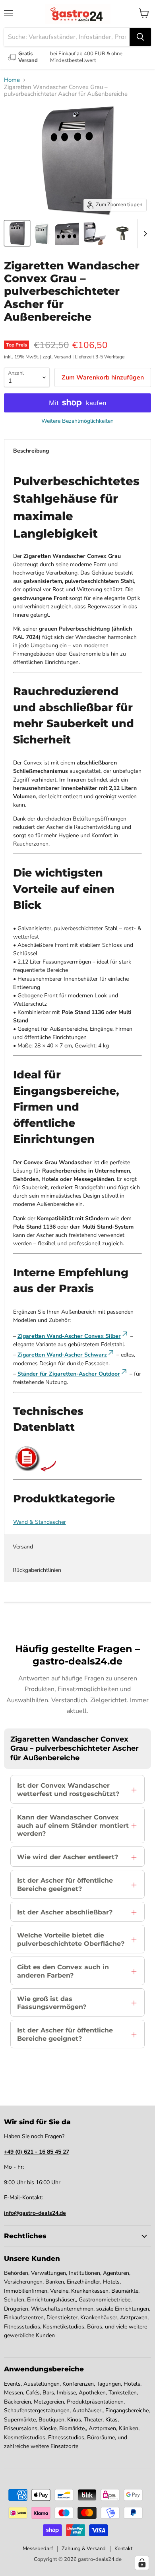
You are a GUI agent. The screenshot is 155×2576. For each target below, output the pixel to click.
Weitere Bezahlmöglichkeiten (77, 421)
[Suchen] (140, 37)
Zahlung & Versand (84, 2549)
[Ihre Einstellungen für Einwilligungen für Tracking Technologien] (142, 2563)
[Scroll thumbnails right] (144, 234)
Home (12, 80)
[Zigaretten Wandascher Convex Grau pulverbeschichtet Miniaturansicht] (17, 233)
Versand (23, 1547)
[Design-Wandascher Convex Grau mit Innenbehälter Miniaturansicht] (95, 233)
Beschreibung (31, 451)
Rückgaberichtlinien (37, 1570)
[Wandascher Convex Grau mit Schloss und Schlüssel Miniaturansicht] (67, 233)
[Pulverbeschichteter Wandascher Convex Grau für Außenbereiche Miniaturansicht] (42, 233)
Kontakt (124, 2549)
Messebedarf (38, 2549)
